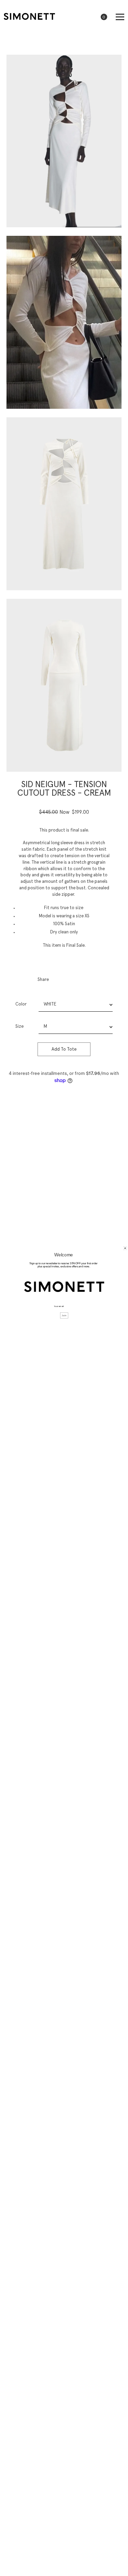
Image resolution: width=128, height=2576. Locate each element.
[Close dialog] (125, 1248)
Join (64, 1315)
